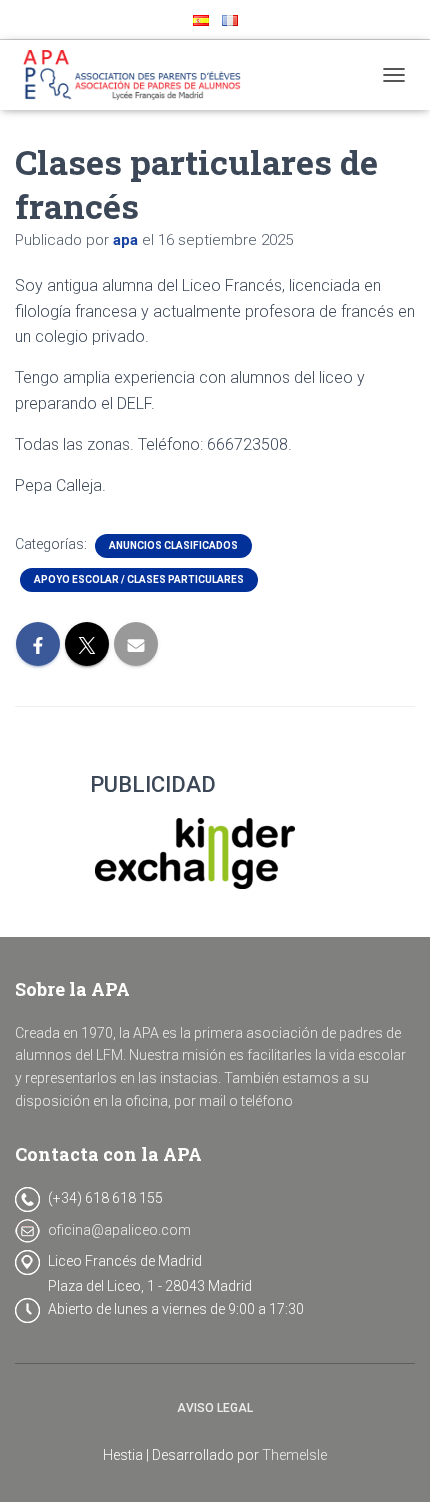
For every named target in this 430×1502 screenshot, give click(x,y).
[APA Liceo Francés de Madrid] (144, 75)
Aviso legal (215, 1408)
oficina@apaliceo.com (119, 1230)
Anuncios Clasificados (173, 545)
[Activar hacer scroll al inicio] (390, 1462)
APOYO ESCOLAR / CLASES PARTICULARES (139, 579)
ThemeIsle (294, 1455)
